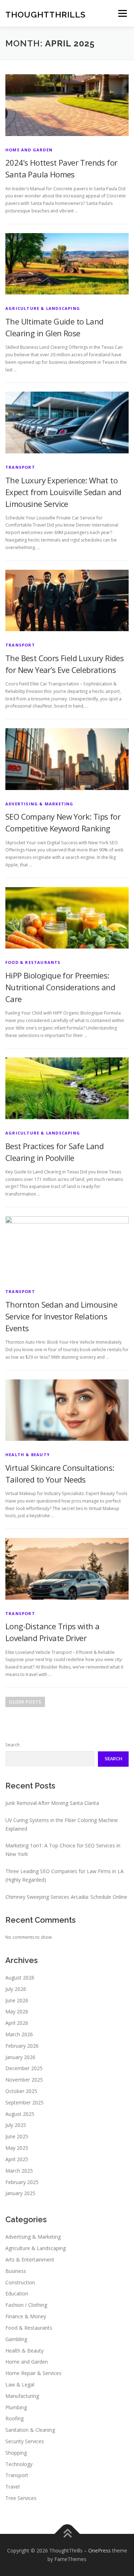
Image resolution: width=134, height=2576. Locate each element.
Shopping (16, 2453)
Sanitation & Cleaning (30, 2430)
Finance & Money (26, 2316)
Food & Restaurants (33, 962)
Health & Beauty (28, 1455)
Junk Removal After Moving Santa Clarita (52, 1803)
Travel (13, 2487)
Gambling (16, 2339)
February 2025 (22, 2182)
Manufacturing (22, 2396)
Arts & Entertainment (30, 2260)
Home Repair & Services (33, 2373)
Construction (20, 2282)
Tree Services (21, 2498)
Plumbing (16, 2407)
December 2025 (24, 2068)
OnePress (100, 2550)
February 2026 (22, 2046)
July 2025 (16, 2125)
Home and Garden (29, 150)
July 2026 (16, 1989)
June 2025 (17, 2136)
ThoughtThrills (46, 14)
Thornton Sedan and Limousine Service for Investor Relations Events (61, 1316)
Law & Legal (20, 2384)
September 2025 (24, 2102)
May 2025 (17, 2148)
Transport (20, 467)
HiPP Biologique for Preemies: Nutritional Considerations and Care (60, 987)
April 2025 (17, 2159)
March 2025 (19, 2171)
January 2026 (20, 2057)
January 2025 (20, 2193)
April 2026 (17, 2023)
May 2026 (17, 2011)
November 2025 (24, 2080)
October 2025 (21, 2091)
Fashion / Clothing (26, 2305)
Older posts (25, 1702)
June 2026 (17, 2000)
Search (13, 1745)
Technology (19, 2464)
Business (16, 2271)
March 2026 (19, 2034)
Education (17, 2293)
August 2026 (20, 1978)
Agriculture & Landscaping (43, 308)
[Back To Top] (67, 2534)
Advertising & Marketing (39, 804)
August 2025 (20, 2114)
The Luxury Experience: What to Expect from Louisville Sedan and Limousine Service (63, 492)
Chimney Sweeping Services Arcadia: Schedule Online (66, 1897)
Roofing (14, 2418)
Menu (122, 13)
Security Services (25, 2441)
